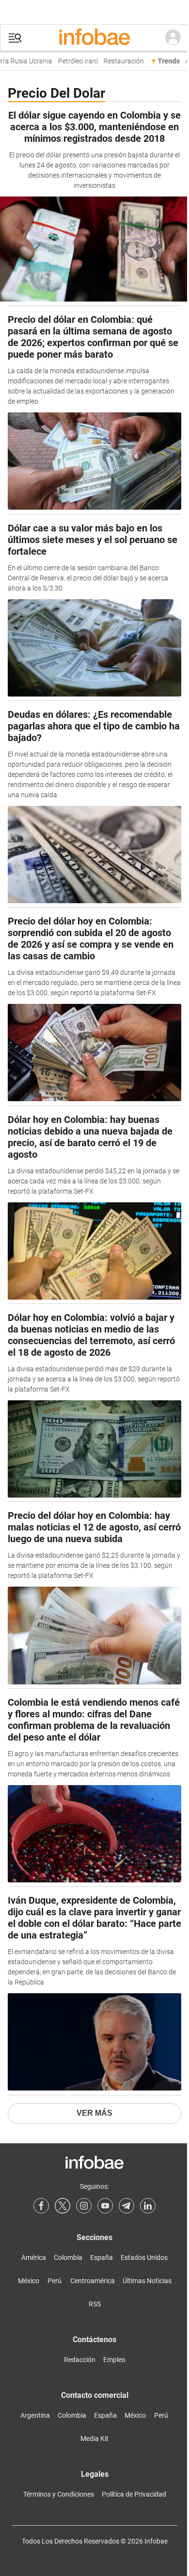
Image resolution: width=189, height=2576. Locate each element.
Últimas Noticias (147, 2281)
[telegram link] (126, 2206)
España (102, 2258)
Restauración (119, 61)
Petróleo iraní (73, 61)
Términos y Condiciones (59, 2494)
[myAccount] (173, 38)
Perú (55, 2281)
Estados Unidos (144, 2258)
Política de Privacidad (134, 2494)
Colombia (68, 2258)
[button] (15, 38)
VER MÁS (94, 2113)
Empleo (114, 2360)
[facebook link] (41, 2206)
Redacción (80, 2360)
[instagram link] (84, 2206)
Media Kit (94, 2439)
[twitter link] (63, 2206)
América (34, 2258)
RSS (95, 2304)
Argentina (35, 2415)
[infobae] (94, 38)
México (29, 2281)
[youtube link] (105, 2206)
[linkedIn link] (148, 2206)
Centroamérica (93, 2281)
